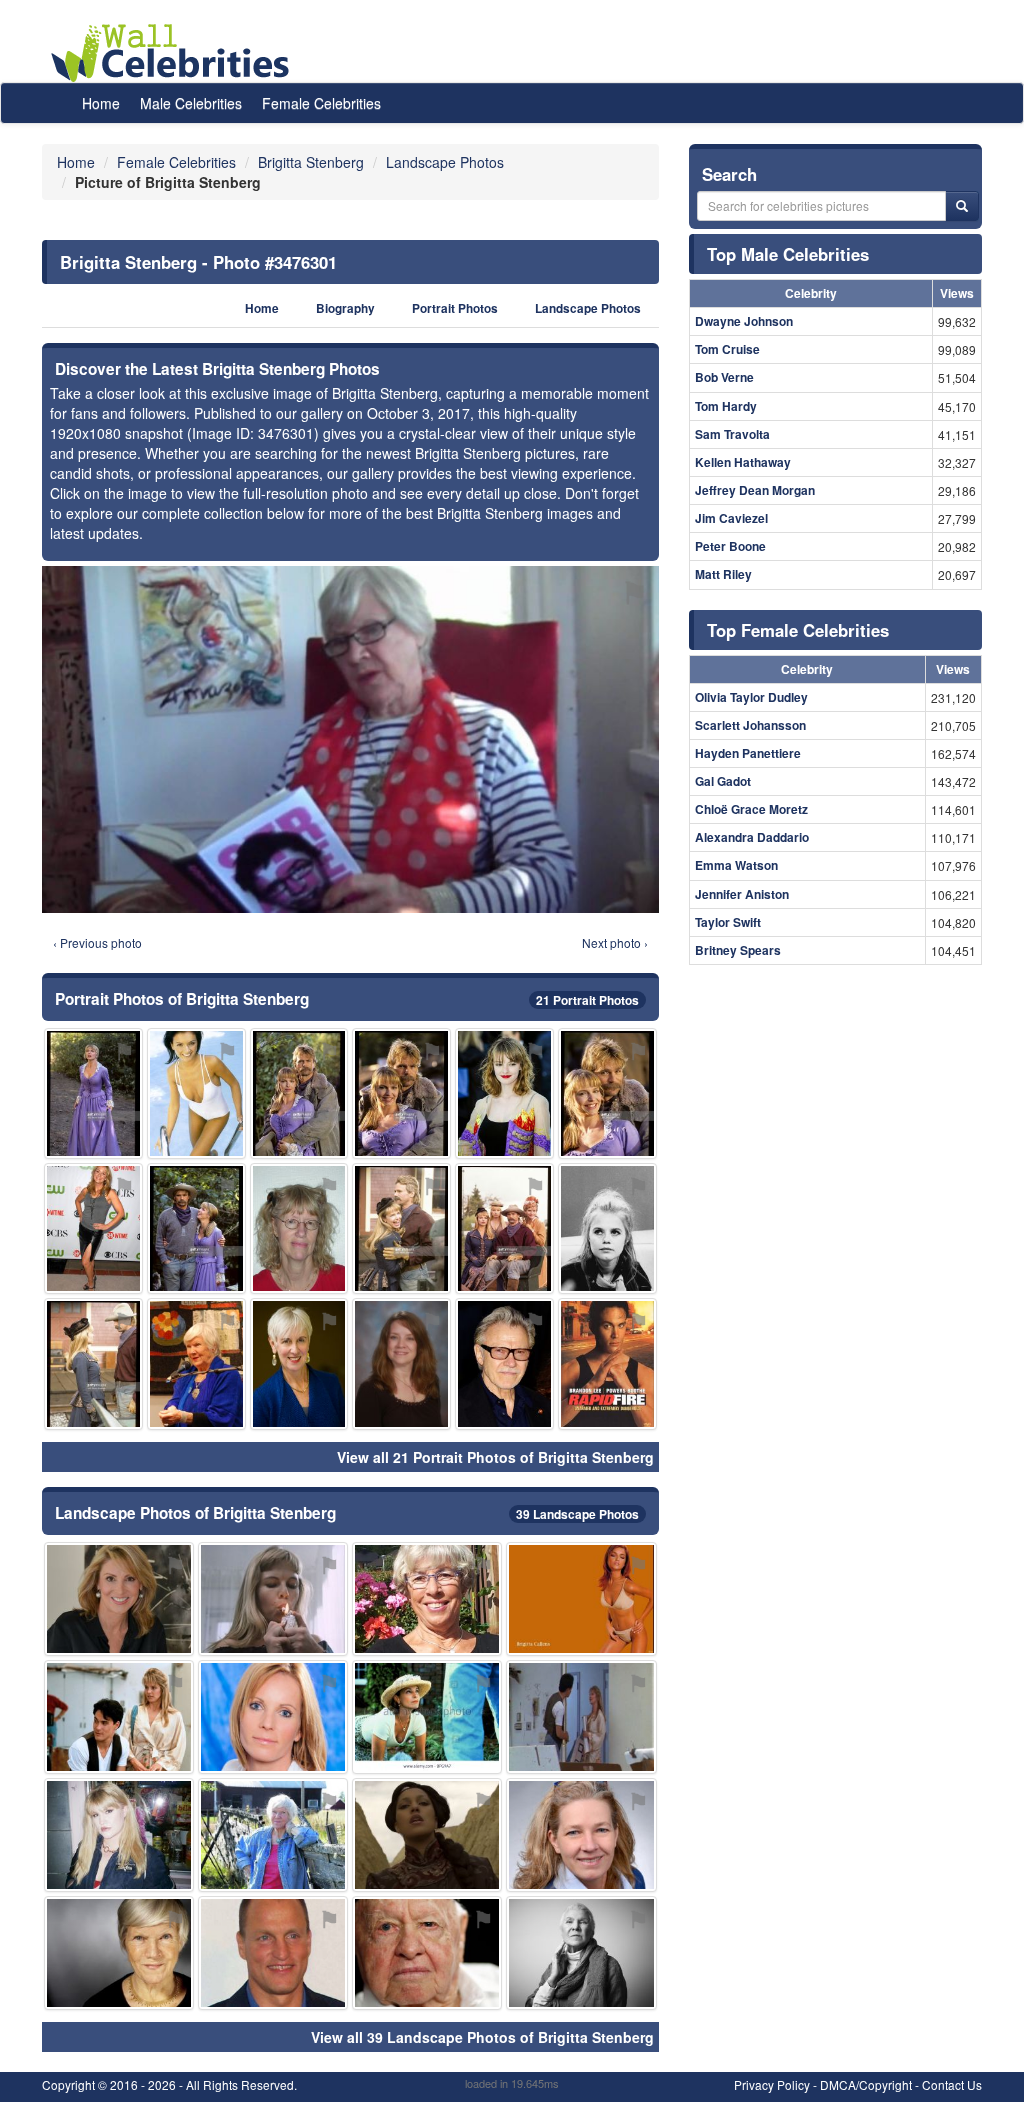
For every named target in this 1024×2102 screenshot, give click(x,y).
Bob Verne (724, 377)
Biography (345, 308)
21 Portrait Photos (587, 1000)
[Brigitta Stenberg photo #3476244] (93, 1093)
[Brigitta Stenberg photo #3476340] (119, 1599)
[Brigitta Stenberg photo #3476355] (119, 1835)
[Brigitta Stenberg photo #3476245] (299, 1093)
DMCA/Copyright (866, 2084)
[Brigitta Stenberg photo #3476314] (401, 1363)
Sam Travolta (732, 434)
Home (101, 103)
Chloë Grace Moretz (751, 809)
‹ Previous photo (97, 942)
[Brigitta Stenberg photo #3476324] (581, 1717)
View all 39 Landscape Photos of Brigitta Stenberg (482, 2037)
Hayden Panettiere (748, 753)
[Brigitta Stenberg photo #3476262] (504, 1228)
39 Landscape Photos (577, 1514)
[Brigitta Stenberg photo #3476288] (196, 1228)
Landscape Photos (588, 308)
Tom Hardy (726, 406)
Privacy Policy (772, 2084)
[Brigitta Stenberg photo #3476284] (607, 1228)
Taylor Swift (728, 922)
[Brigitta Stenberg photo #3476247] (607, 1093)
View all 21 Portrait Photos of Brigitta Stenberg (495, 1457)
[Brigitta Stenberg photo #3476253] (119, 1717)
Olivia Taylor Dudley (751, 697)
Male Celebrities (191, 103)
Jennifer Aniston (742, 894)
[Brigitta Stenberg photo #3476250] (401, 1093)
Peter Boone (730, 546)
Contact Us (952, 2084)
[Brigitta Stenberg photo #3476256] (119, 1953)
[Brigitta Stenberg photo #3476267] (299, 1228)
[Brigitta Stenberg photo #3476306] (607, 1363)
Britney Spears (738, 950)
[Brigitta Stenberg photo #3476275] (196, 1363)
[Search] (962, 206)
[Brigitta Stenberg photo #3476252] (273, 1835)
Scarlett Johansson (750, 725)
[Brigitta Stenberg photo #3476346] (427, 1717)
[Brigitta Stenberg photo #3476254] (427, 1599)
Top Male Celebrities (788, 254)
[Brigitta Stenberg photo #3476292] (273, 1717)
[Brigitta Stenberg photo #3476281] (93, 1363)
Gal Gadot (723, 781)
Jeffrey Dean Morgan (755, 490)
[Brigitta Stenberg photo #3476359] (93, 1228)
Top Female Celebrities (798, 630)
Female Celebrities (321, 103)
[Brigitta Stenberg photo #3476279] (427, 1953)
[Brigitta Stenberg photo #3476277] (273, 1599)
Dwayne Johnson (744, 321)
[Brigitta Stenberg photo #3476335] (299, 1363)
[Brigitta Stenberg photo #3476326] (581, 1835)
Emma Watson (736, 865)
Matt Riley (723, 574)
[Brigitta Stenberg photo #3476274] (273, 1953)
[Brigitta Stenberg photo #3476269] (581, 1599)
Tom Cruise (727, 349)
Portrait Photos (455, 308)
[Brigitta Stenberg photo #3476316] (504, 1363)
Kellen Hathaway (743, 462)
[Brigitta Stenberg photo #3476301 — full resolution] (350, 739)
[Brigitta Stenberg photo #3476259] (427, 1835)
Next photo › (615, 942)
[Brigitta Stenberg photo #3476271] (401, 1228)
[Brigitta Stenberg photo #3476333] (504, 1093)
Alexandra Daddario (752, 837)
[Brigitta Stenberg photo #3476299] (581, 1953)
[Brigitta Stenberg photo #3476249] (196, 1093)
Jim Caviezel (731, 518)
